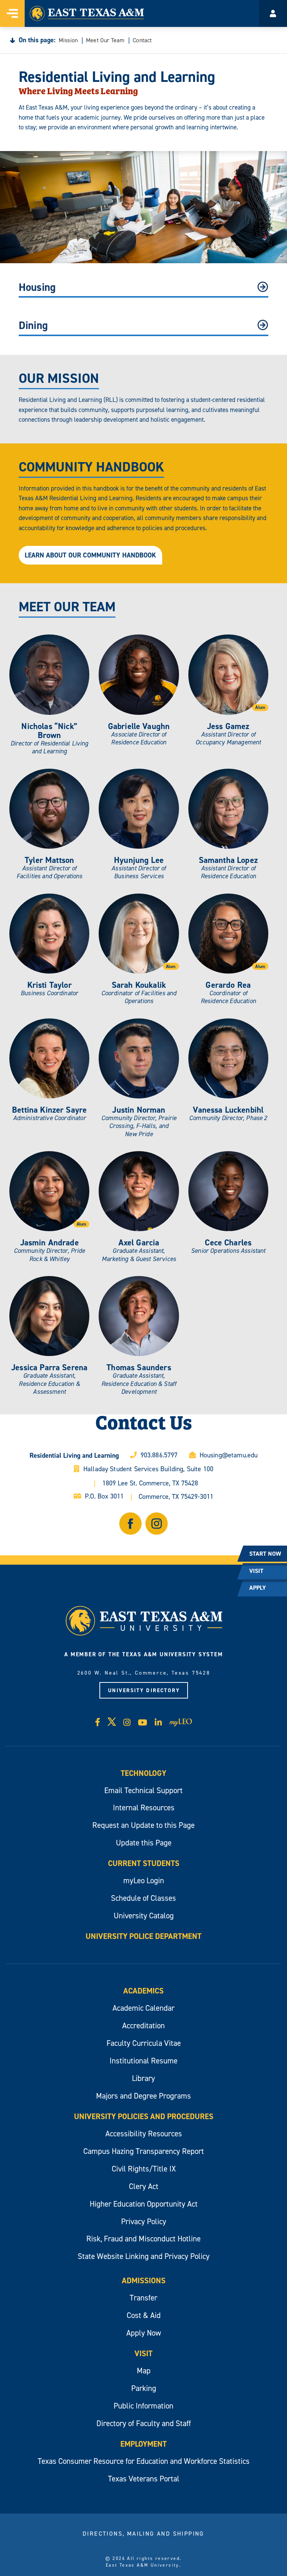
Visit (143, 2353)
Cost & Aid (144, 2315)
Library (143, 2078)
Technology (143, 1773)
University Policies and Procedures (144, 2116)
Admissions (144, 2280)
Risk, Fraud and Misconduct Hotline (143, 2239)
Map (144, 2371)
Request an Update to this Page (143, 1825)
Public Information (143, 2406)
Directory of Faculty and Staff (144, 2423)
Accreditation (143, 2025)
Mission (68, 40)
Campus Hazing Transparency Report (144, 2151)
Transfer (143, 2298)
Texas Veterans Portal (144, 2479)
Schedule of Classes (143, 1898)
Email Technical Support (143, 1790)
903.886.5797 (159, 1455)
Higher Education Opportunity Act (144, 2204)
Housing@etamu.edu (229, 1455)
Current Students (144, 1863)
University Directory (144, 1690)
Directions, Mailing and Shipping (143, 2533)
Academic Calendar (143, 2008)
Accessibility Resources (144, 2134)
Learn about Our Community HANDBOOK (90, 555)
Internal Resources (144, 1807)
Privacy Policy (144, 2221)
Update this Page (144, 1843)
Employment (143, 2444)
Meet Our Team (105, 40)
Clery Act (144, 2186)
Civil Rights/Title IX (144, 2169)
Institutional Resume (143, 2061)
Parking (144, 2388)
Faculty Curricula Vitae (144, 2043)
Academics (143, 1991)
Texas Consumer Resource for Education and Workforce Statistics (144, 2461)
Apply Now (144, 2333)
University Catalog (144, 1916)
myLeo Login (144, 1880)
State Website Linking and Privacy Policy (144, 2256)
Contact (142, 40)
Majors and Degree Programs (143, 2096)
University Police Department (143, 1936)
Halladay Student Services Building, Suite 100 (148, 1469)
